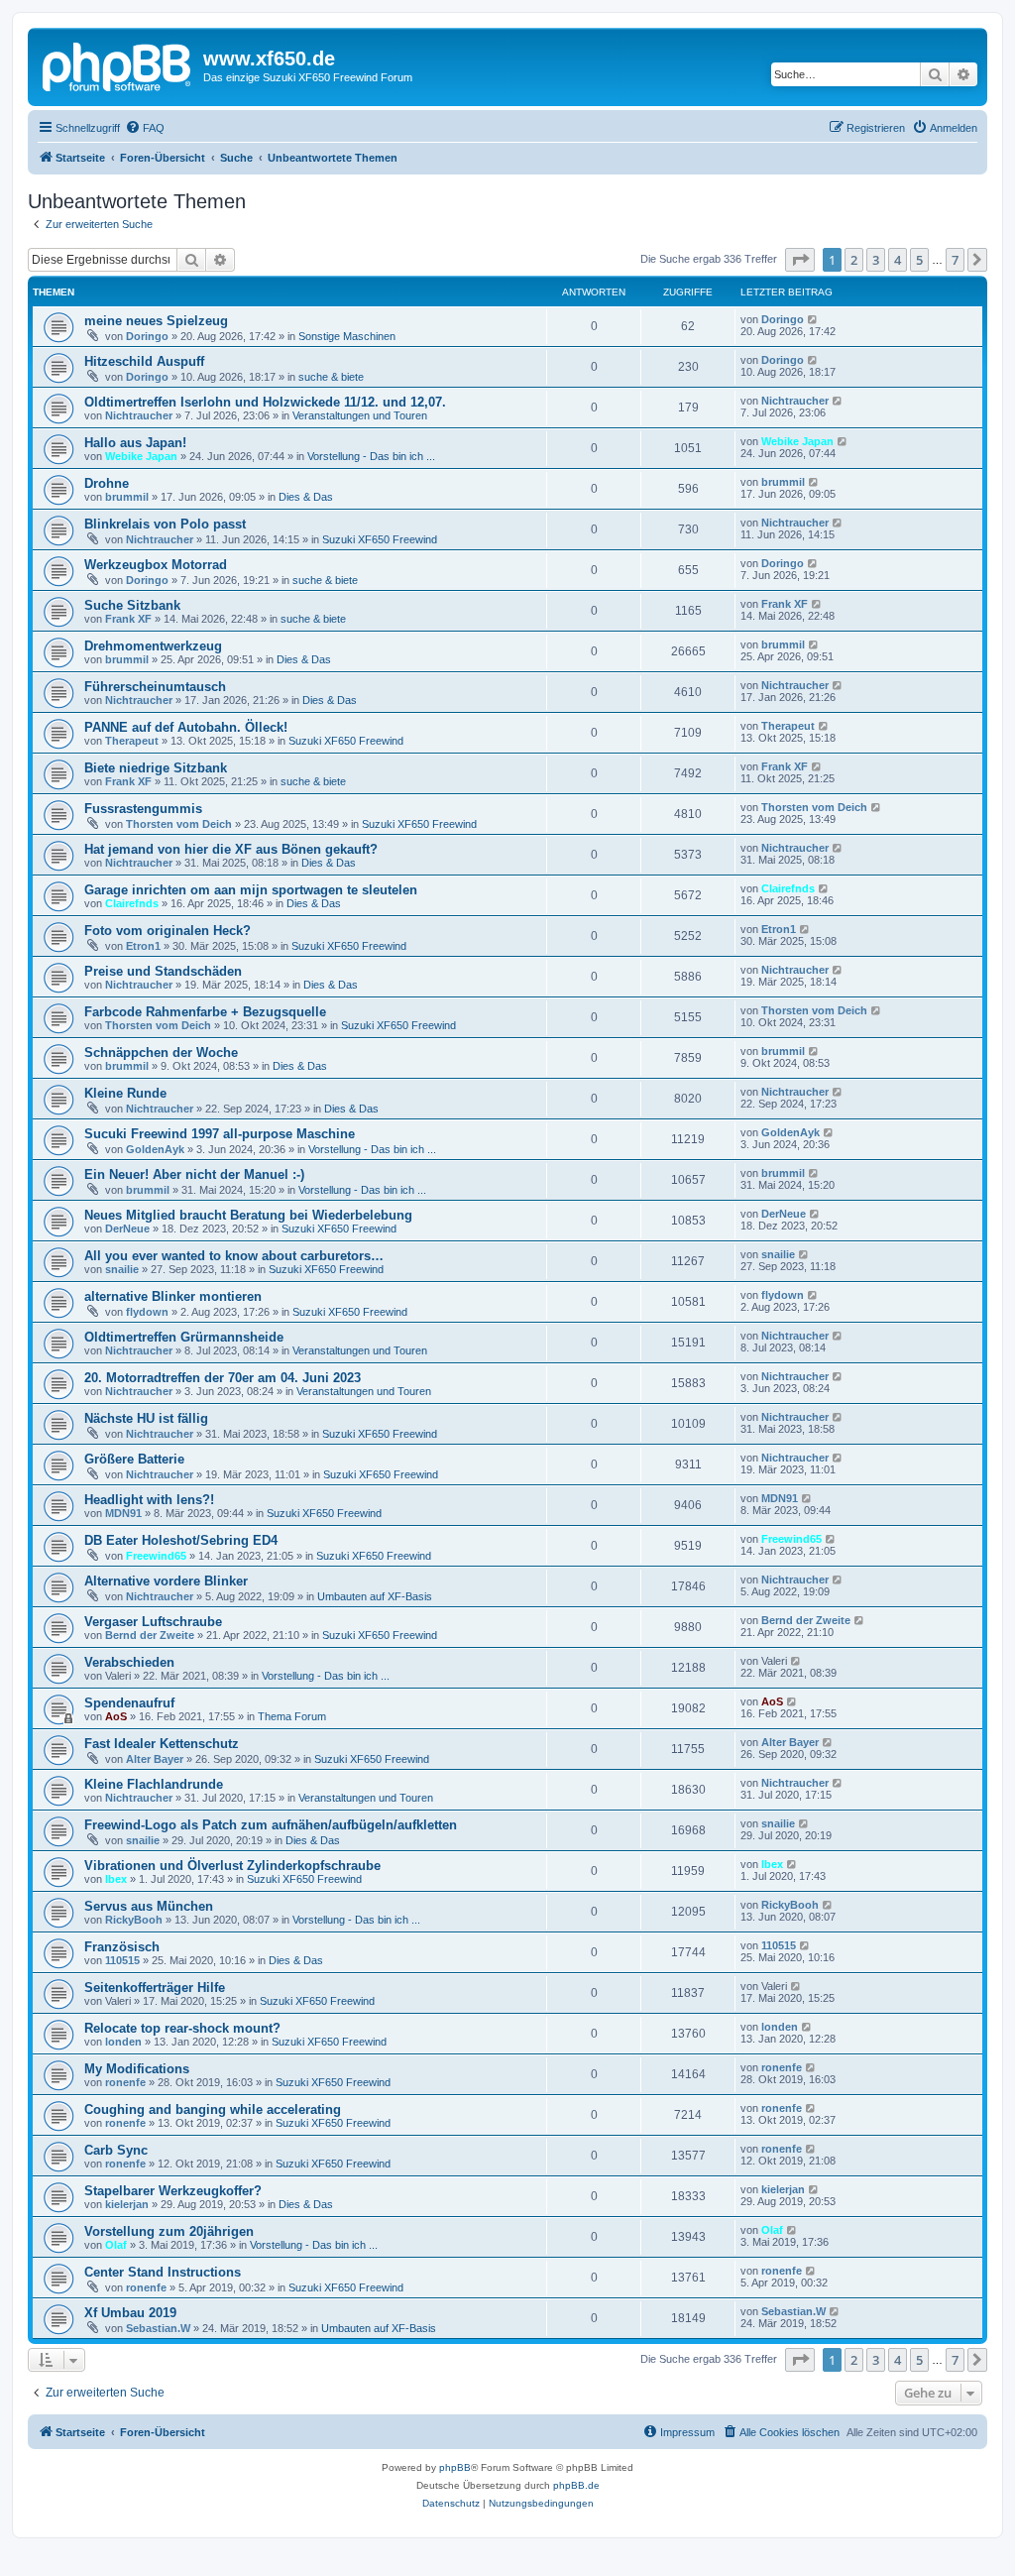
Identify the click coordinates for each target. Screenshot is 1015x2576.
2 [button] (854, 260)
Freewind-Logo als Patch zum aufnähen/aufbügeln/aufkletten (271, 1825)
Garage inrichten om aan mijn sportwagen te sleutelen (251, 890)
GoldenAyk (155, 1149)
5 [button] (919, 260)
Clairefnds (132, 903)
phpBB (455, 2467)
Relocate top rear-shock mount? (182, 2028)
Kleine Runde (125, 1093)
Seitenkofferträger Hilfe (155, 1988)
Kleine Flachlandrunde (154, 1784)
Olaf (116, 2245)
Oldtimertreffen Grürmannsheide (184, 1337)
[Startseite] (118, 64)
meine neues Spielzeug (156, 321)
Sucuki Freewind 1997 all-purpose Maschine (220, 1134)
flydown (147, 1312)
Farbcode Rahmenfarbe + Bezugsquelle (205, 1012)
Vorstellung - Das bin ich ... (371, 456)
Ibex (116, 1879)
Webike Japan (141, 456)
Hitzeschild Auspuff (144, 361)
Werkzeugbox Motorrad (156, 565)
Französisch (122, 1947)
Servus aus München (149, 1906)
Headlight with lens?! (149, 1500)
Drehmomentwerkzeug (153, 646)
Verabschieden (129, 1662)
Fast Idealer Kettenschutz (162, 1744)
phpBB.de (576, 2485)
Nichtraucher (139, 415)
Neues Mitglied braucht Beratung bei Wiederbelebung (248, 1215)
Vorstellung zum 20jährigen (169, 2231)
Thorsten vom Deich (179, 824)
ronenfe (125, 2082)
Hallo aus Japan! (135, 443)
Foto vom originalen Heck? (168, 931)
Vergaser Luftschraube (153, 1622)
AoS (116, 1716)
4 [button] (898, 260)
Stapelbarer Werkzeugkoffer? (173, 2191)
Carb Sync (116, 2150)
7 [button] (955, 260)
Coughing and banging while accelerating (213, 2109)
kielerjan (127, 2204)
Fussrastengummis (143, 809)
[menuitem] (145, 128)
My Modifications (137, 2069)
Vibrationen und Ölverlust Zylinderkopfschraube (232, 1866)
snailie (122, 1269)
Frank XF (128, 619)
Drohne (107, 483)
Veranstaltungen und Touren (360, 415)
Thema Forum (292, 1716)
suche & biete (331, 377)
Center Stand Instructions (163, 2272)
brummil (127, 497)
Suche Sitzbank (132, 605)
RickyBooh (134, 1920)
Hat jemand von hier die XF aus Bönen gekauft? (231, 849)
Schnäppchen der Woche (161, 1053)
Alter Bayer (155, 1759)
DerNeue (127, 1229)
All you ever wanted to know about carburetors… (234, 1256)
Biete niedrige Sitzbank (156, 768)
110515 (122, 1960)
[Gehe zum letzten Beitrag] (813, 319)
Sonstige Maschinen (347, 336)
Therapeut (132, 741)
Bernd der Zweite (150, 1635)
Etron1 (143, 946)
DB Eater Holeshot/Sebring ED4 (181, 1540)
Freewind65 (156, 1556)
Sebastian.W (158, 2328)
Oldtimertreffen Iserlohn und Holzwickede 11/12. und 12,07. (265, 402)
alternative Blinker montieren (173, 1296)
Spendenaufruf (129, 1703)
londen (123, 2042)
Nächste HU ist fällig (146, 1418)
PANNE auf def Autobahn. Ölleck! (186, 727)
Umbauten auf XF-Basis (375, 1596)
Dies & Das (306, 497)
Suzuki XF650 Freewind (380, 539)
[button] (800, 260)
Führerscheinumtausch (155, 687)
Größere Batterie (134, 1459)
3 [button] (876, 260)
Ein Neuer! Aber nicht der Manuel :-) (194, 1174)
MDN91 (123, 1513)
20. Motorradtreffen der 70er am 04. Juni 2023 (223, 1378)
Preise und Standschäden (163, 971)
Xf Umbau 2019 (130, 2313)
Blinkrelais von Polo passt (165, 524)
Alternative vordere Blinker (166, 1581)
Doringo (147, 336)
